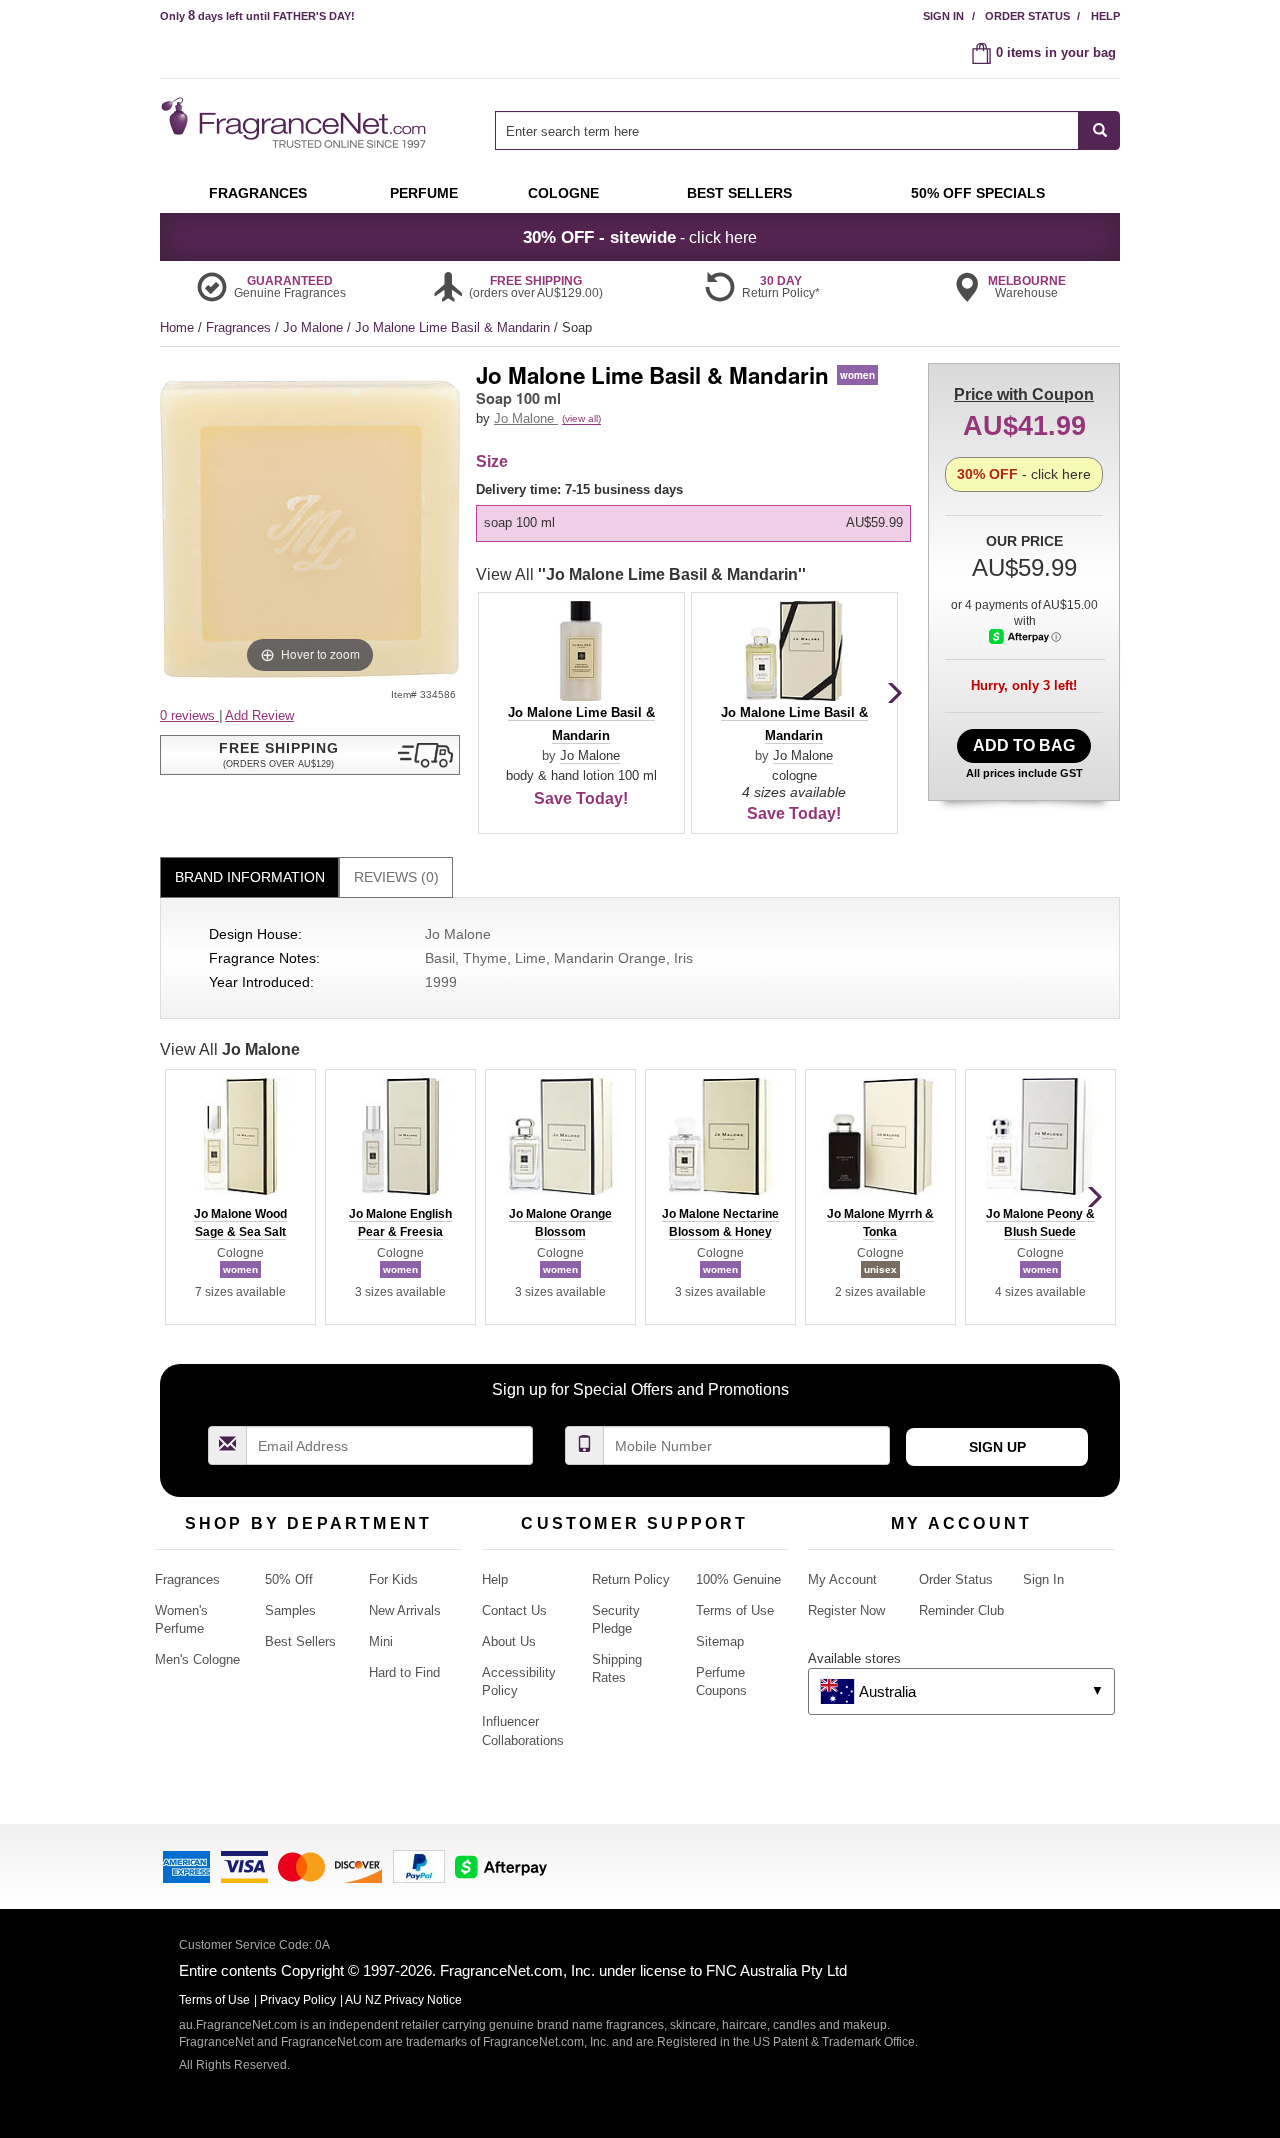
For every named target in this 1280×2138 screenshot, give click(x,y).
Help (1105, 16)
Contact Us (514, 1610)
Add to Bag (1024, 745)
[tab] (249, 877)
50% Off (289, 1579)
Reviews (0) (396, 877)
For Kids (393, 1579)
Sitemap (720, 1641)
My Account (842, 1579)
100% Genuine (738, 1579)
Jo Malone (315, 327)
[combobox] (807, 130)
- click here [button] (640, 237)
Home (177, 327)
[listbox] (697, 511)
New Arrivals (405, 1610)
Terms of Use (735, 1610)
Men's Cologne (197, 1659)
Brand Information (250, 877)
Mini (381, 1641)
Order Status (1027, 16)
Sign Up (997, 1447)
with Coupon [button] (1024, 394)
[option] (693, 523)
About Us (509, 1641)
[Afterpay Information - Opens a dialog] (1025, 636)
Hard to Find (404, 1672)
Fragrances (240, 327)
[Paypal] (419, 1864)
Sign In (943, 16)
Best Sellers (300, 1641)
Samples (290, 1610)
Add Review (259, 715)
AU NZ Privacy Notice (403, 2000)
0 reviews (189, 715)
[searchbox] (787, 130)
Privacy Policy (298, 2000)
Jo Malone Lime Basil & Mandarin (454, 327)
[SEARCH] (1099, 130)
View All (641, 574)
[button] (310, 755)
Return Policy (631, 1579)
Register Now (846, 1610)
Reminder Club (961, 1610)
